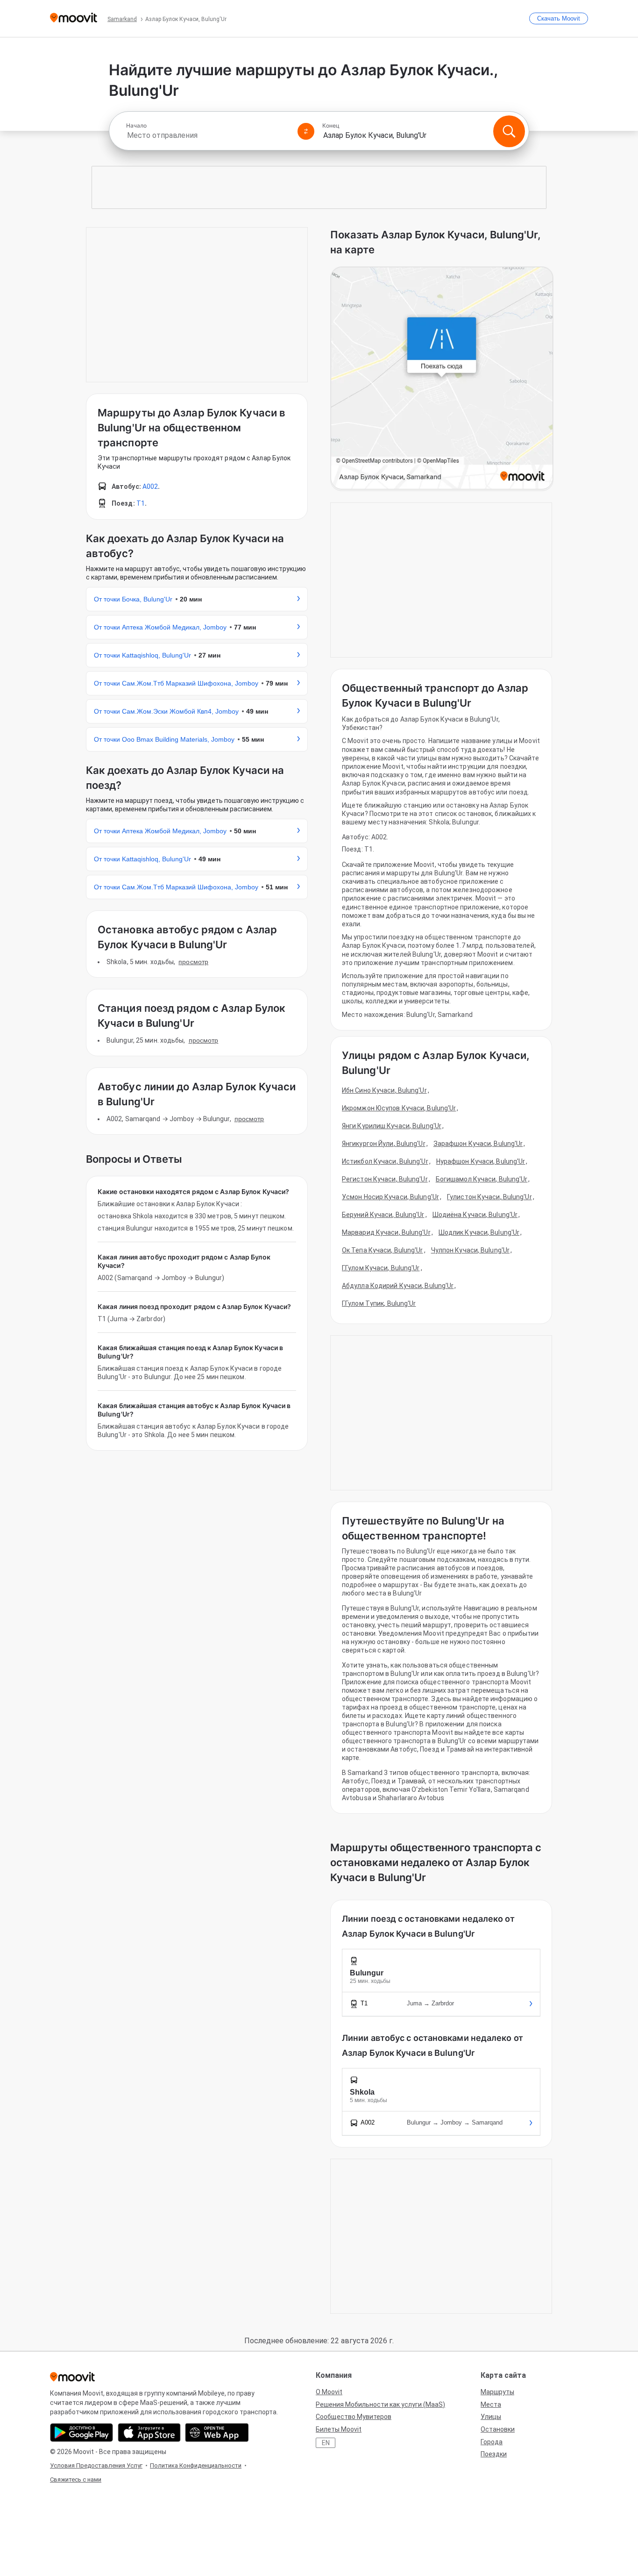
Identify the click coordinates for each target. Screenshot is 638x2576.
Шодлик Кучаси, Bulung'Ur (479, 1232)
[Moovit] (74, 18)
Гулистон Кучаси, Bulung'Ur (489, 1197)
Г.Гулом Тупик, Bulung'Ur (379, 1303)
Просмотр (193, 962)
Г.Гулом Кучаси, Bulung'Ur (381, 1268)
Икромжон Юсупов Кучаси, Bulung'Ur (399, 1108)
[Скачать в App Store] (149, 2433)
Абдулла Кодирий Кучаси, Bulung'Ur (398, 1286)
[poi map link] (442, 379)
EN (326, 2443)
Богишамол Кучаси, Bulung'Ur (482, 1179)
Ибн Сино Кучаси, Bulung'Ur (384, 1090)
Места (491, 2404)
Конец (331, 126)
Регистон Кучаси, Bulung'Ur (385, 1179)
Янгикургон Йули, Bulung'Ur (384, 1144)
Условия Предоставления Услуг (96, 2465)
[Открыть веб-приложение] (217, 2433)
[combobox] (208, 135)
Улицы (491, 2417)
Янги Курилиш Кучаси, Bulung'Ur (392, 1126)
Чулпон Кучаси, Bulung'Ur (470, 1250)
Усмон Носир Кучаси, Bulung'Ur (390, 1197)
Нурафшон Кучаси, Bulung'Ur (481, 1161)
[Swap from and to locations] (306, 131)
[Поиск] (509, 131)
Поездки (494, 2454)
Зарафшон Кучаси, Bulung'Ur (478, 1144)
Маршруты (497, 2392)
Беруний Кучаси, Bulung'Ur (383, 1215)
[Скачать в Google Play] (82, 2433)
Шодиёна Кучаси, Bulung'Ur (475, 1215)
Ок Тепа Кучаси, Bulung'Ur (383, 1250)
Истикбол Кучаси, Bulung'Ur (385, 1161)
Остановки (498, 2429)
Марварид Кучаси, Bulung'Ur (386, 1232)
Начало (136, 126)
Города (492, 2442)
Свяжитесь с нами (76, 2479)
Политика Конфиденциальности (196, 2465)
